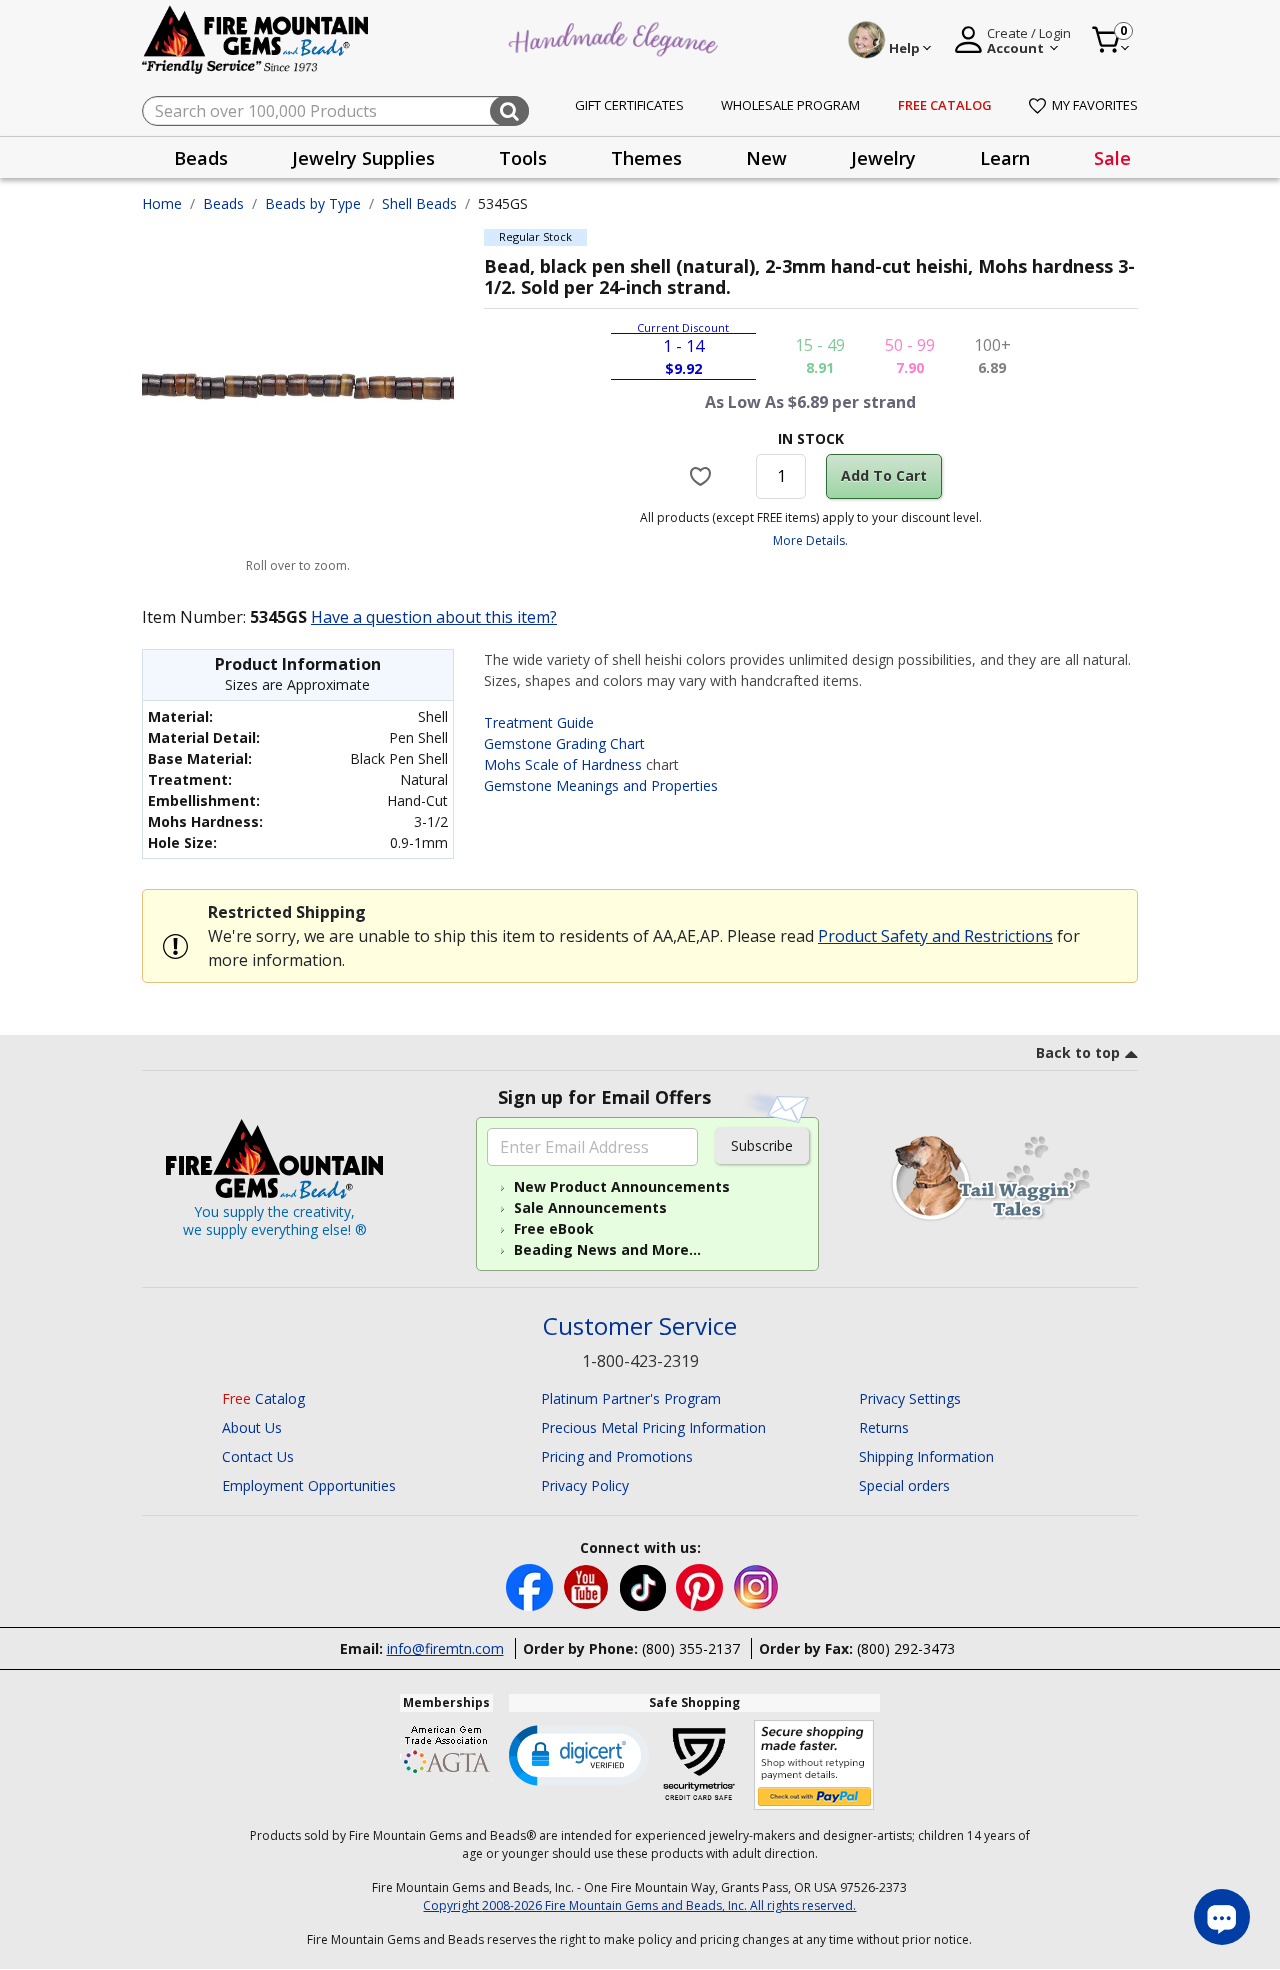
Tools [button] (523, 158)
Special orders (904, 1485)
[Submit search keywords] (509, 111)
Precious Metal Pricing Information (653, 1427)
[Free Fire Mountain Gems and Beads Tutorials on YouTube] (588, 1586)
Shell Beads (419, 203)
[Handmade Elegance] (616, 36)
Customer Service (640, 1326)
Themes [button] (646, 158)
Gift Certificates (629, 105)
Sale (1112, 158)
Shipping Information (926, 1456)
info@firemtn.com (445, 1648)
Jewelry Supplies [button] (363, 158)
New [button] (766, 158)
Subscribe (762, 1145)
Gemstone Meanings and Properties (601, 785)
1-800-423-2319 (640, 1361)
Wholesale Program (790, 105)
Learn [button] (1005, 158)
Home (162, 203)
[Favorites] (703, 476)
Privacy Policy (585, 1485)
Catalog (263, 1398)
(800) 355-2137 (691, 1648)
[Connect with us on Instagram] (756, 1586)
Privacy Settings (910, 1398)
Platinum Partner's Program (631, 1398)
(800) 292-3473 (906, 1648)
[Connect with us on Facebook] (531, 1586)
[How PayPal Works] (814, 1765)
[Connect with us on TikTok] (645, 1586)
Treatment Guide (539, 722)
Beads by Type (313, 203)
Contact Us (258, 1456)
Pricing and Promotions (617, 1456)
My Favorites (1095, 105)
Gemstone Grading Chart (564, 743)
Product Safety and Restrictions (935, 936)
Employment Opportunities (309, 1485)
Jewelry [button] (883, 158)
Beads (223, 203)
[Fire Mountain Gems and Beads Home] (256, 38)
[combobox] (335, 111)
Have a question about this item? (434, 617)
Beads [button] (201, 158)
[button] (579, 1754)
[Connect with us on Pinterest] (701, 1586)
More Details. (810, 540)
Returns (884, 1427)
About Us (252, 1427)
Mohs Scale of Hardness (563, 764)
